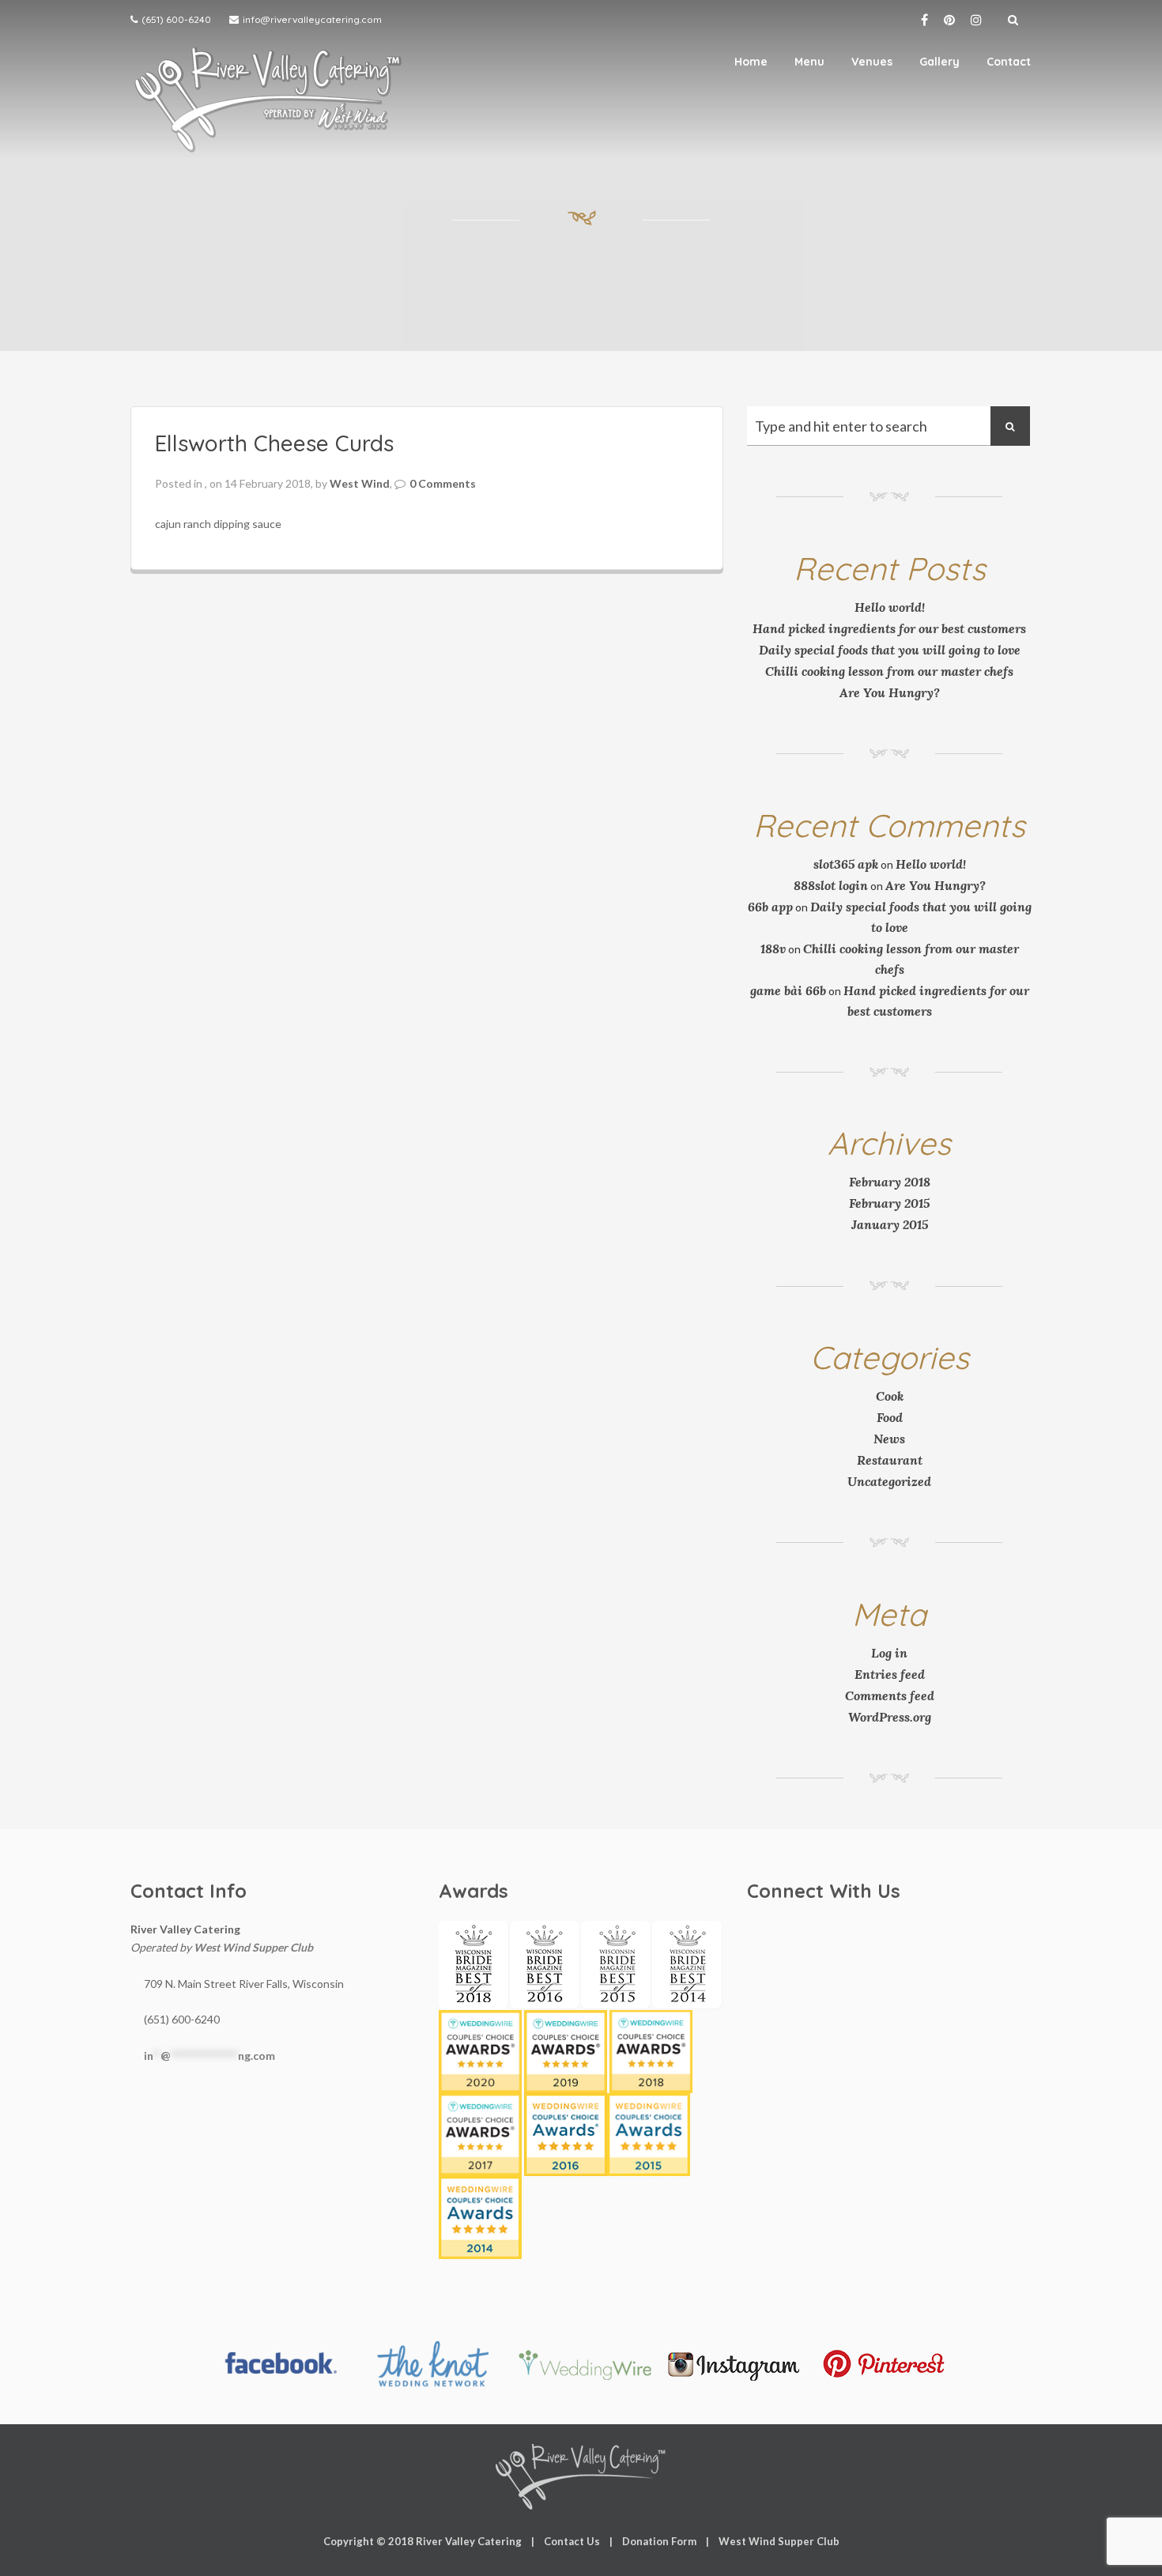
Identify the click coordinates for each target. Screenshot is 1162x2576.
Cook (890, 1396)
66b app (770, 907)
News (889, 1439)
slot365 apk (846, 864)
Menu (809, 62)
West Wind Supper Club (253, 1947)
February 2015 (889, 1203)
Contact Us (572, 2541)
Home (751, 62)
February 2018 (890, 1182)
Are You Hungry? (890, 692)
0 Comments (443, 483)
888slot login (831, 885)
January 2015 (890, 1224)
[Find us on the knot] (432, 2364)
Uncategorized (889, 1481)
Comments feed (890, 1695)
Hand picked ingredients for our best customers (889, 628)
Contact (1009, 62)
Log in (889, 1653)
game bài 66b (788, 990)
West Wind (360, 483)
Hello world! (890, 607)
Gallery (939, 62)
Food (890, 1417)
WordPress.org (890, 1717)
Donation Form (659, 2541)
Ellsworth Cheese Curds (274, 443)
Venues (872, 62)
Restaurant (890, 1460)
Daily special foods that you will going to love (890, 650)
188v (773, 949)
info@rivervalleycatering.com (312, 19)
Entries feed (890, 1674)
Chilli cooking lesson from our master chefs (889, 671)
